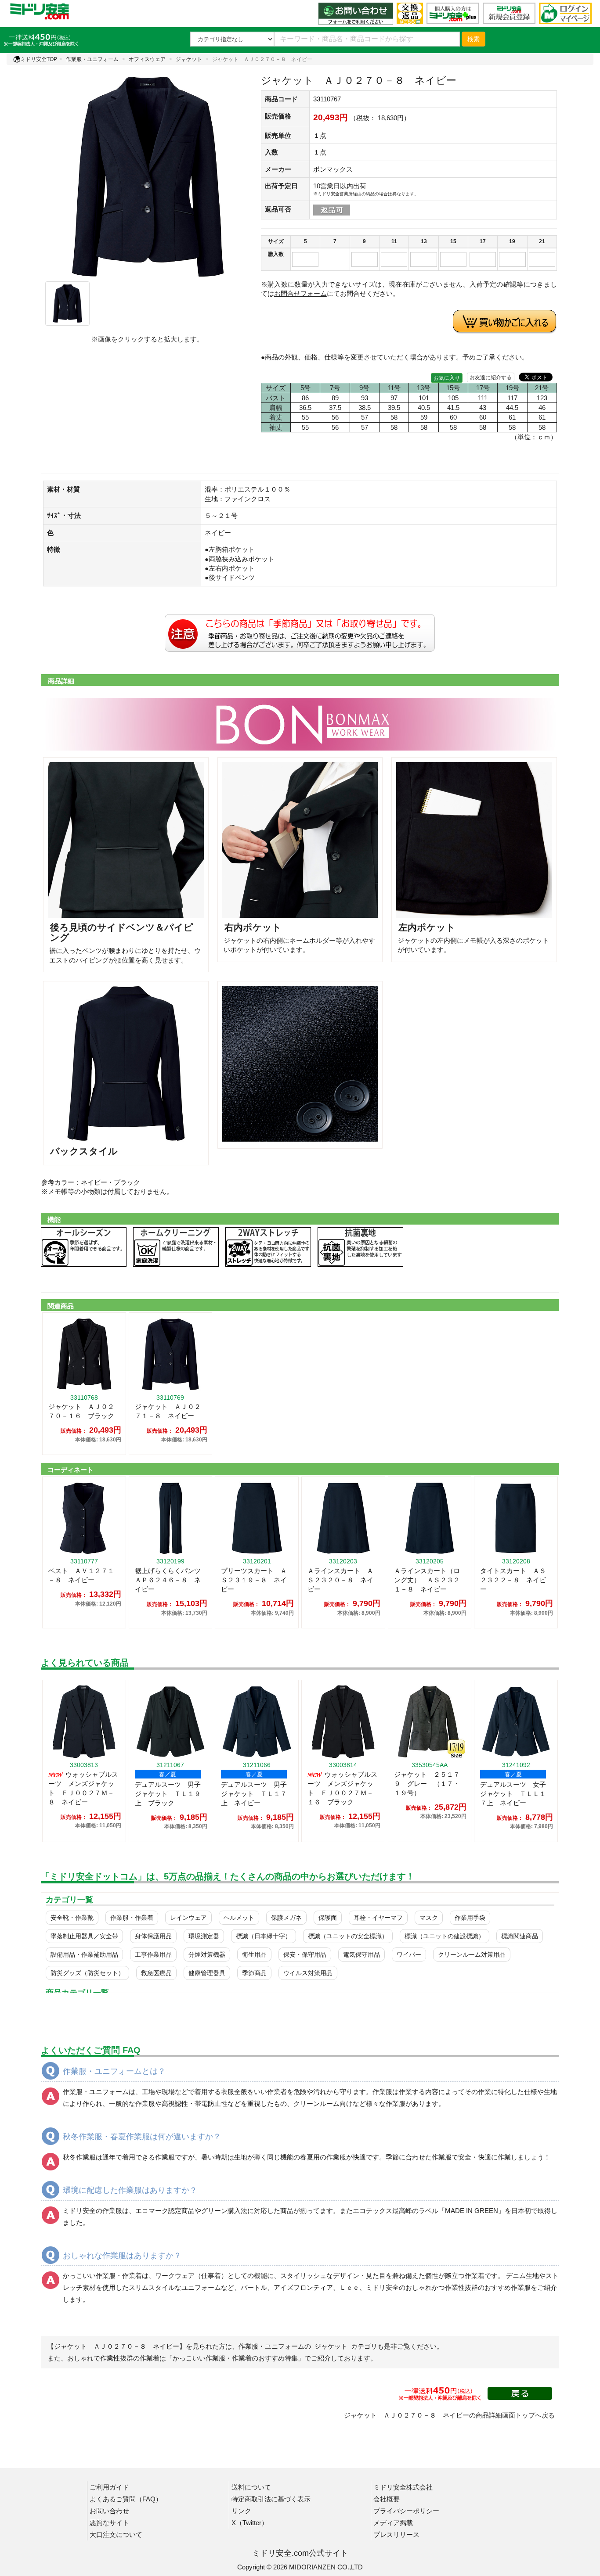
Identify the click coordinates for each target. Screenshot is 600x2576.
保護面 (328, 1918)
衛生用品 (254, 1954)
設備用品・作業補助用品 (84, 1954)
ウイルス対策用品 (308, 1973)
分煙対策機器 (207, 1954)
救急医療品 (156, 1973)
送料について (251, 2487)
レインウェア (188, 1918)
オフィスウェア (147, 59)
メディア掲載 (393, 2523)
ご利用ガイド (109, 2487)
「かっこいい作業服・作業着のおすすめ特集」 (235, 2358)
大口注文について (116, 2535)
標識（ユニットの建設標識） (445, 1936)
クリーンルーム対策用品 (472, 1954)
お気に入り (447, 378)
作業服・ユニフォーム (92, 59)
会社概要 (387, 2499)
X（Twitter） (250, 2523)
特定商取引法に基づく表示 (271, 2499)
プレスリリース (396, 2535)
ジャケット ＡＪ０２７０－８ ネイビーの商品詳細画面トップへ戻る (449, 2415)
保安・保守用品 (305, 1954)
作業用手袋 (470, 1918)
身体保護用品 (153, 1936)
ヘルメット (239, 1918)
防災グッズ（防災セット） (87, 1973)
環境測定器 (204, 1936)
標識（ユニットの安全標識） (348, 1936)
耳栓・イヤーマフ (378, 1918)
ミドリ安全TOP (39, 59)
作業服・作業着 (132, 1918)
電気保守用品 (361, 1954)
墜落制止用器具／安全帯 (84, 1936)
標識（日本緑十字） (264, 1936)
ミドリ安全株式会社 (403, 2487)
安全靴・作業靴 (72, 1918)
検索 (473, 39)
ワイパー (409, 1954)
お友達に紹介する (491, 377)
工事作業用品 (153, 1954)
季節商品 (254, 1973)
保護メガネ (286, 1918)
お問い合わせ (109, 2511)
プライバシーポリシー (406, 2511)
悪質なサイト (109, 2523)
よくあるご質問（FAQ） (126, 2499)
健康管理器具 (207, 1973)
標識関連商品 (520, 1936)
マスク (429, 1918)
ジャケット (189, 59)
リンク (241, 2511)
